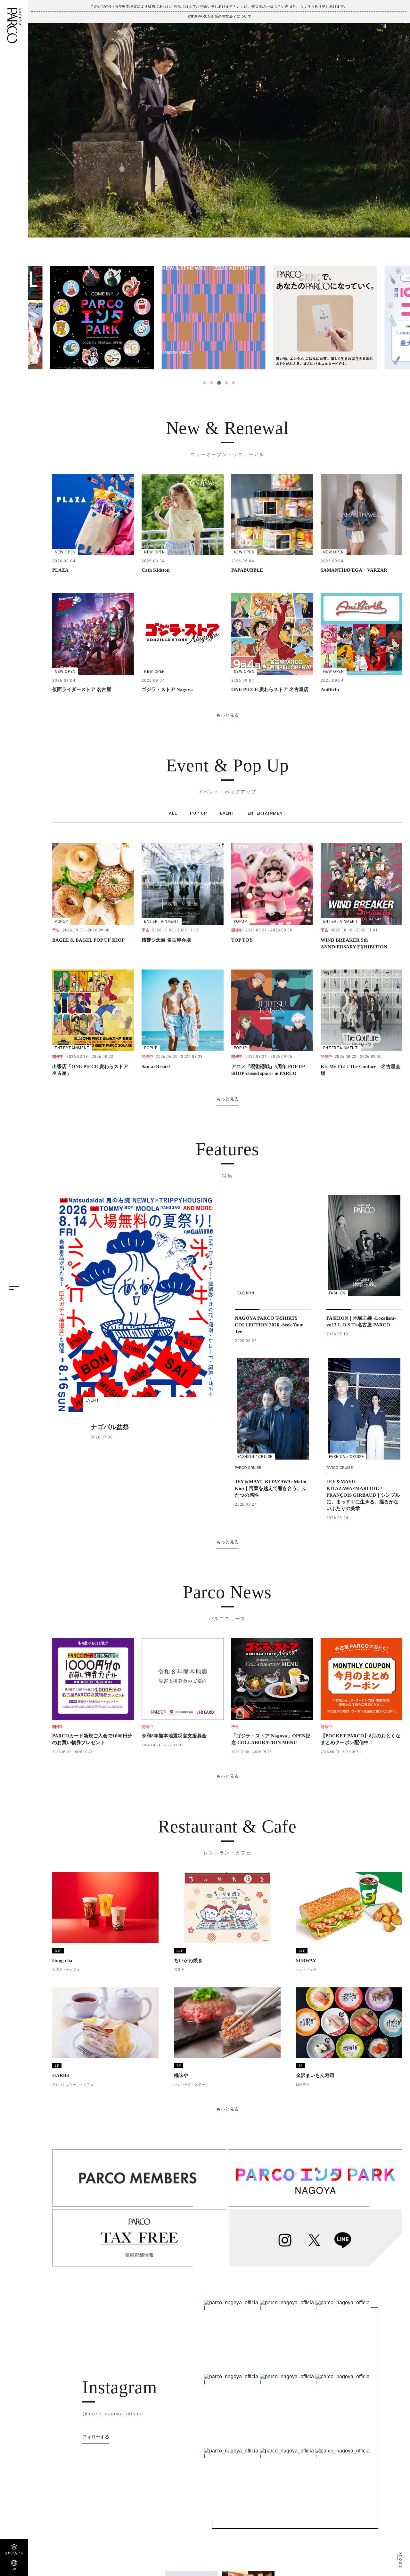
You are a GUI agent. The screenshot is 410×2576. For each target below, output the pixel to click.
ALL (173, 813)
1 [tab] (205, 383)
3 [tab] (219, 383)
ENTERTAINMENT (267, 813)
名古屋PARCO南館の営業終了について (219, 16)
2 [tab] (212, 383)
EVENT (227, 813)
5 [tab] (234, 383)
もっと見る (227, 715)
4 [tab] (226, 383)
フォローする (96, 2437)
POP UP (199, 813)
